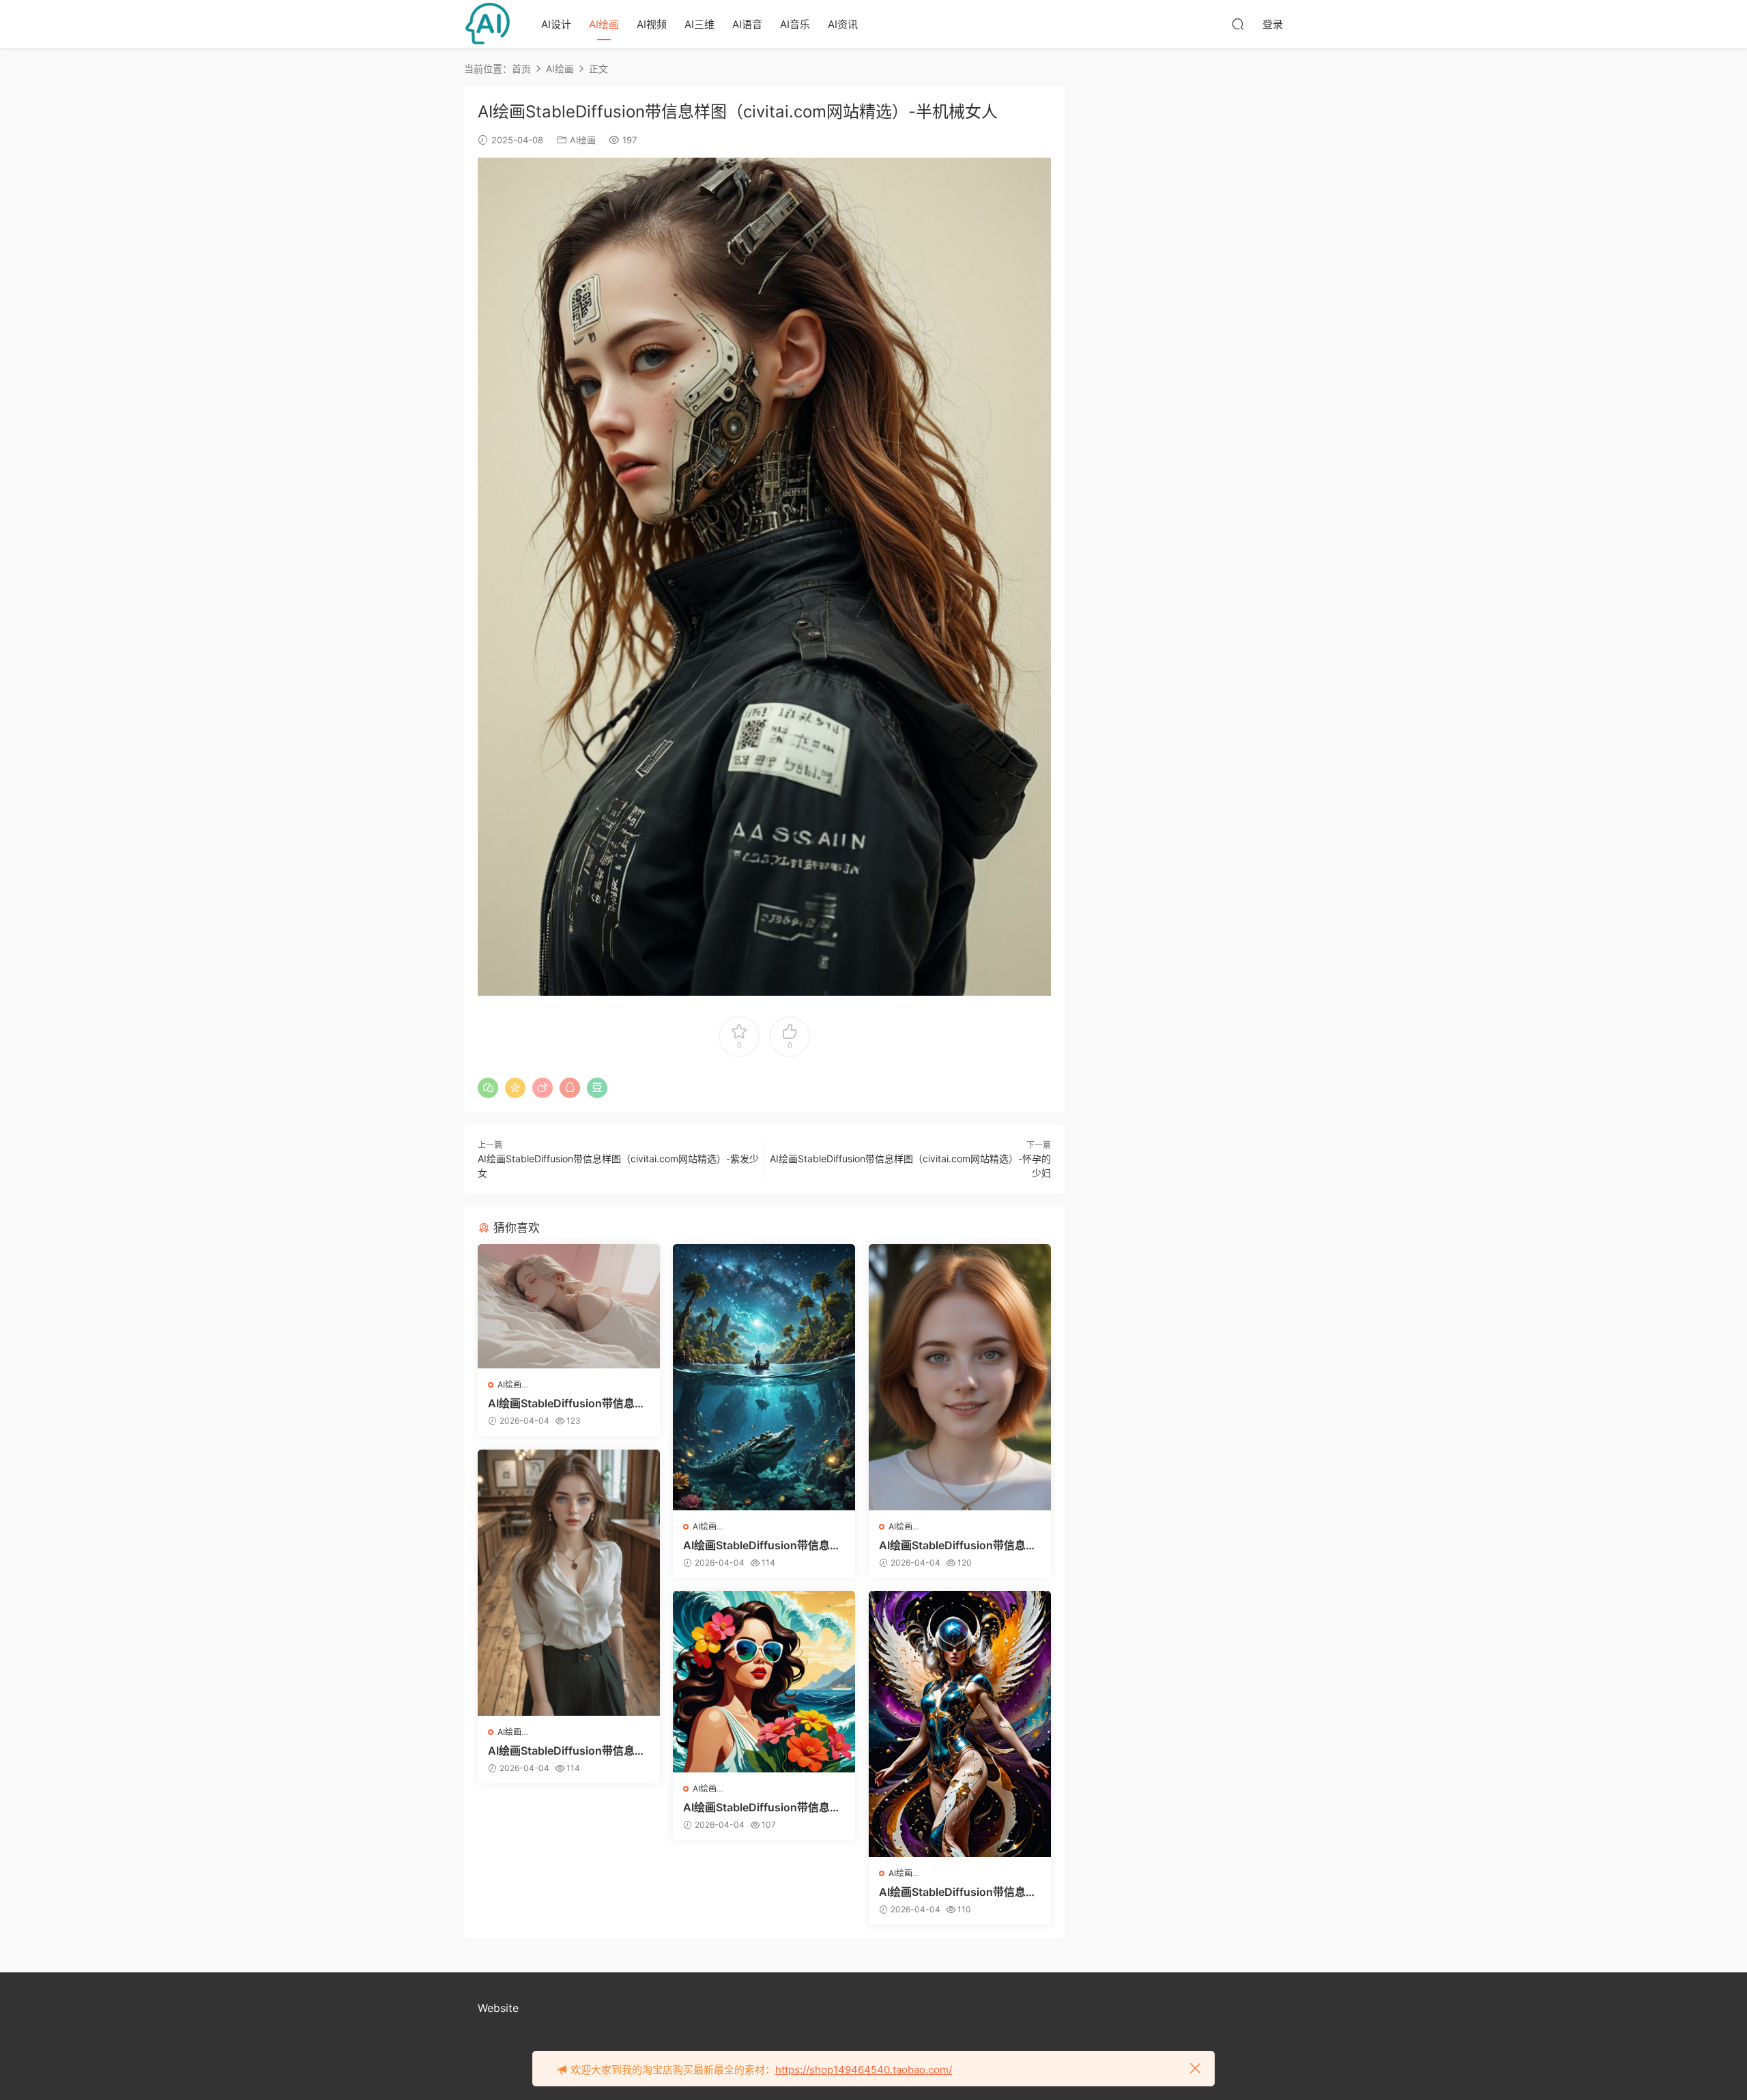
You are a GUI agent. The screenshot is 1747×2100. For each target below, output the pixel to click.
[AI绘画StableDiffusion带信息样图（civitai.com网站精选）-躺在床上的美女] (569, 1306)
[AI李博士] (488, 24)
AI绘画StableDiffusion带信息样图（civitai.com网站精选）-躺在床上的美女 (568, 1403)
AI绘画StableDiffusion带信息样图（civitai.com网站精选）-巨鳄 (763, 1545)
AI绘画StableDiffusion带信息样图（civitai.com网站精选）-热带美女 (763, 1807)
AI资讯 (843, 24)
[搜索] (1238, 24)
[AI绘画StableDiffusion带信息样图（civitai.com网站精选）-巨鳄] (764, 1377)
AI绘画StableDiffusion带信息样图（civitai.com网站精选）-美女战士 (959, 1892)
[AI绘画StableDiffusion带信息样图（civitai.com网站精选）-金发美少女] (960, 1377)
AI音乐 (795, 24)
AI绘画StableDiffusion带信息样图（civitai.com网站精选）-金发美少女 (959, 1545)
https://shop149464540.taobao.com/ (864, 2070)
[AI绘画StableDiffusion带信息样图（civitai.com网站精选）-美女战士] (960, 1724)
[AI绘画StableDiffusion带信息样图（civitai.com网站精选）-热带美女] (764, 1682)
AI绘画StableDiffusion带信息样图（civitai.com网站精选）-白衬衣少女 (568, 1751)
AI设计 (556, 24)
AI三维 (699, 24)
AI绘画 (604, 24)
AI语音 (747, 24)
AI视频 (652, 24)
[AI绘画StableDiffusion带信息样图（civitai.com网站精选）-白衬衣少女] (569, 1583)
